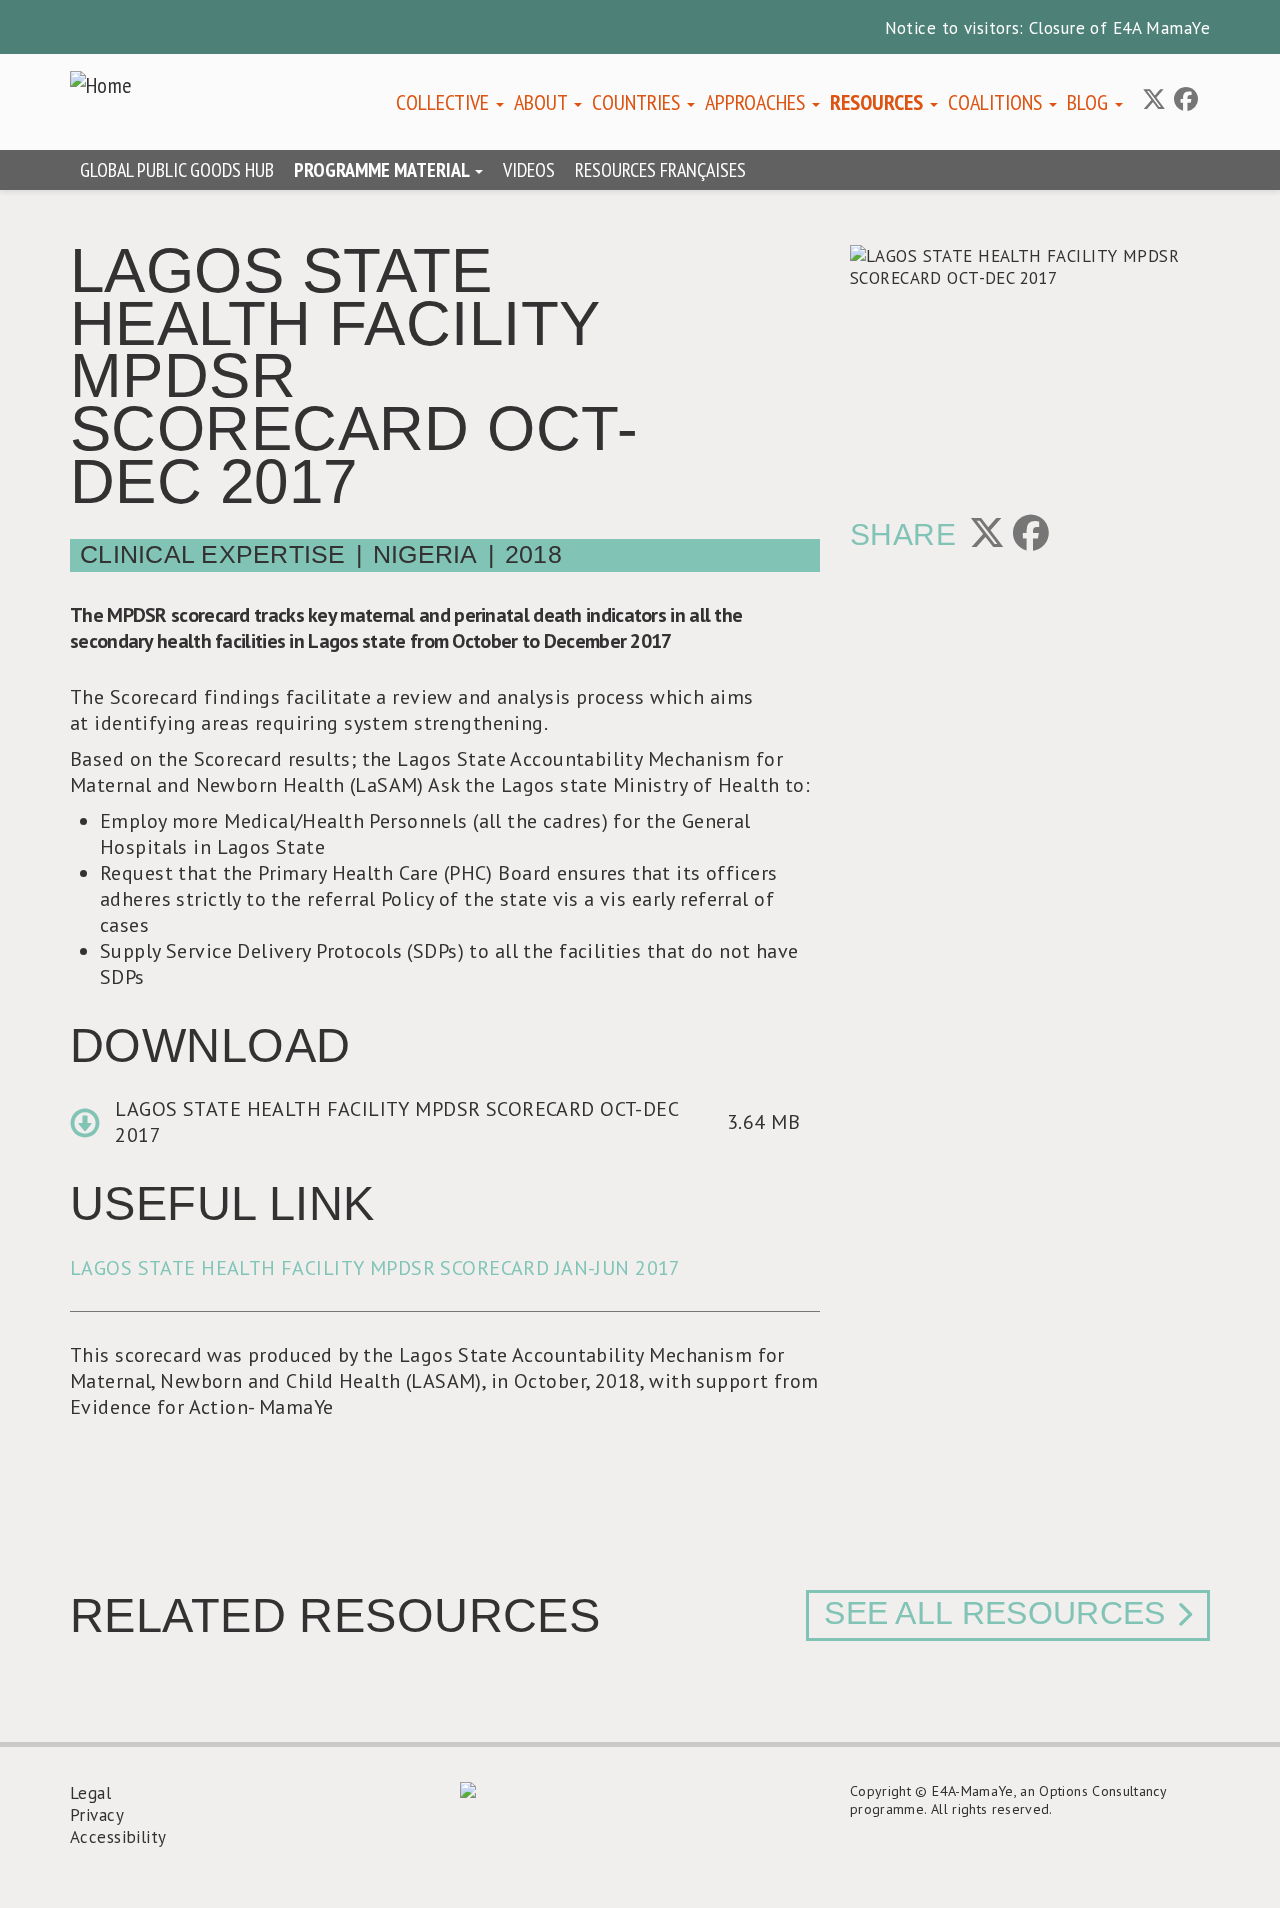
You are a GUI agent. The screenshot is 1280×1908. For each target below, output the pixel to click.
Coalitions (997, 102)
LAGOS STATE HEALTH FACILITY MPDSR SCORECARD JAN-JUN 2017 (375, 1268)
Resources (879, 102)
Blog (1090, 102)
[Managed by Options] (640, 1790)
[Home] (109, 84)
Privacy (97, 1815)
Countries (638, 102)
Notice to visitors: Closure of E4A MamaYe (1047, 28)
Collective (445, 102)
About (543, 102)
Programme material (383, 170)
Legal (90, 1793)
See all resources (994, 1613)
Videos (529, 170)
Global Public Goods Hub (177, 170)
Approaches (757, 102)
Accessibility (118, 1837)
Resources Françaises (660, 170)
